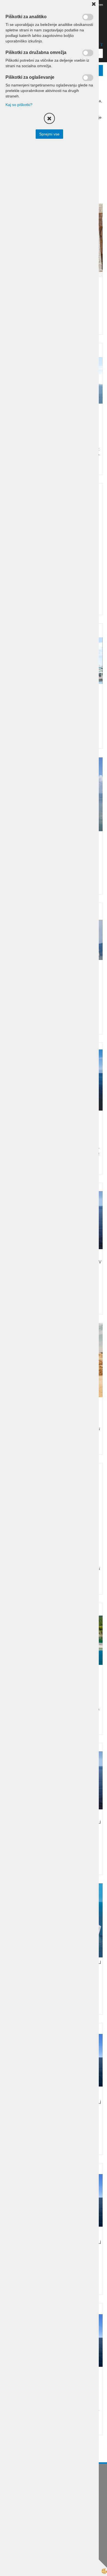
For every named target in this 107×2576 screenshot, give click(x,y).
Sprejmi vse (49, 134)
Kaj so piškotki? (19, 105)
